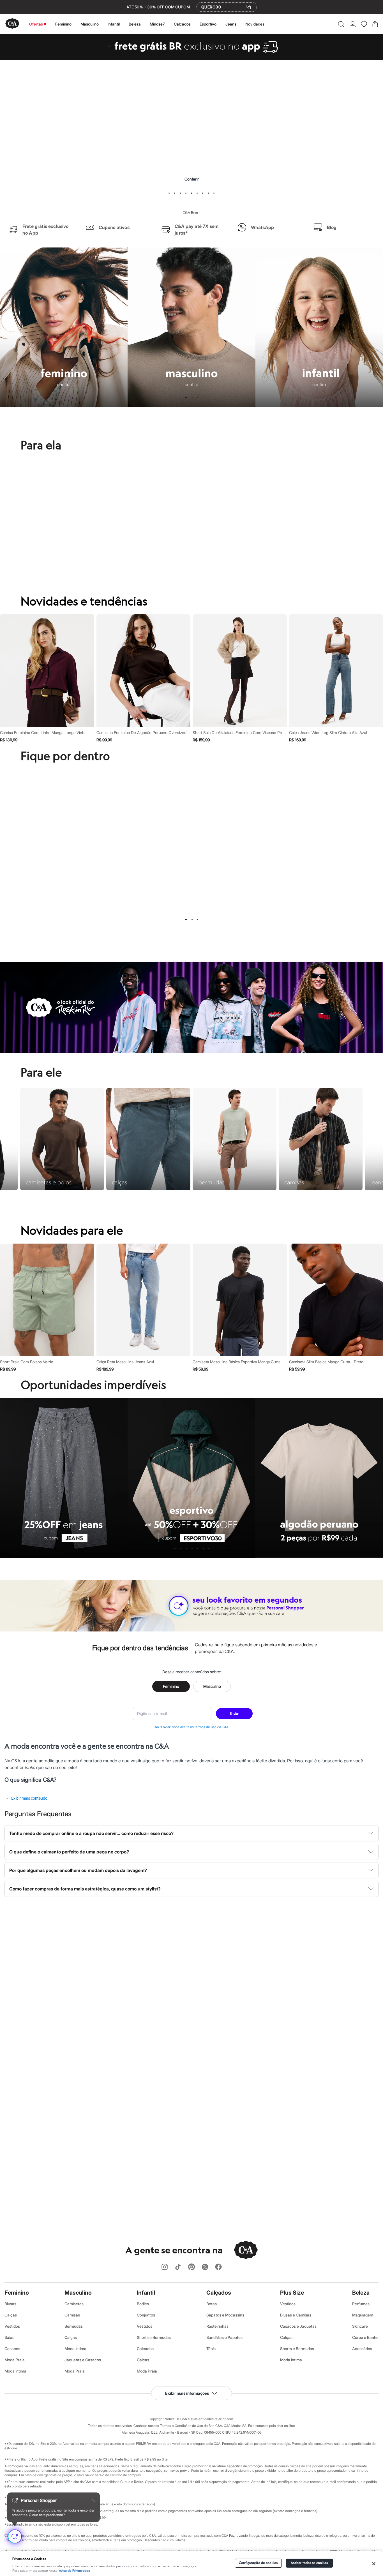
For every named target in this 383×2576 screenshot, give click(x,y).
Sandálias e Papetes (224, 2337)
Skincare (360, 2326)
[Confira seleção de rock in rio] (191, 1052)
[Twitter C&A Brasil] (205, 2267)
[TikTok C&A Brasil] (178, 2267)
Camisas (72, 2315)
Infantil (114, 24)
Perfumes (361, 2304)
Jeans (231, 24)
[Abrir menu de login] (353, 24)
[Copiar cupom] (249, 7)
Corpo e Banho (365, 2337)
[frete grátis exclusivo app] (191, 58)
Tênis (211, 2349)
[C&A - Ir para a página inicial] (12, 24)
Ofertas (36, 24)
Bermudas (74, 2326)
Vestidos (12, 2326)
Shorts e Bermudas (154, 2337)
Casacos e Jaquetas (298, 2326)
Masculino (90, 24)
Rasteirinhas (217, 2326)
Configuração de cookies (258, 2563)
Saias (9, 2337)
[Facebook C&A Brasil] (218, 2267)
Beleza (135, 24)
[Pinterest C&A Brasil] (191, 2267)
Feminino (63, 24)
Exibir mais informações (187, 2393)
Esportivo (208, 24)
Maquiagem (363, 2315)
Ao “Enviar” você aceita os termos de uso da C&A (192, 1727)
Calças (11, 2315)
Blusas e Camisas (296, 2315)
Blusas (10, 2304)
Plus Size (292, 2293)
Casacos (12, 2349)
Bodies (143, 2304)
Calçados (182, 24)
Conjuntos (146, 2315)
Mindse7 (157, 24)
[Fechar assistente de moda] (93, 2500)
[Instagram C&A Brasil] (165, 2267)
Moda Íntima (15, 2371)
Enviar (234, 1713)
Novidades (255, 24)
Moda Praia (15, 2360)
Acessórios (362, 2349)
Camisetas (74, 2304)
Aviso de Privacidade (75, 2571)
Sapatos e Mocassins (225, 2315)
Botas (212, 2304)
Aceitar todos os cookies (309, 2563)
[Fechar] (374, 2564)
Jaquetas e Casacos (83, 2360)
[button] (341, 24)
